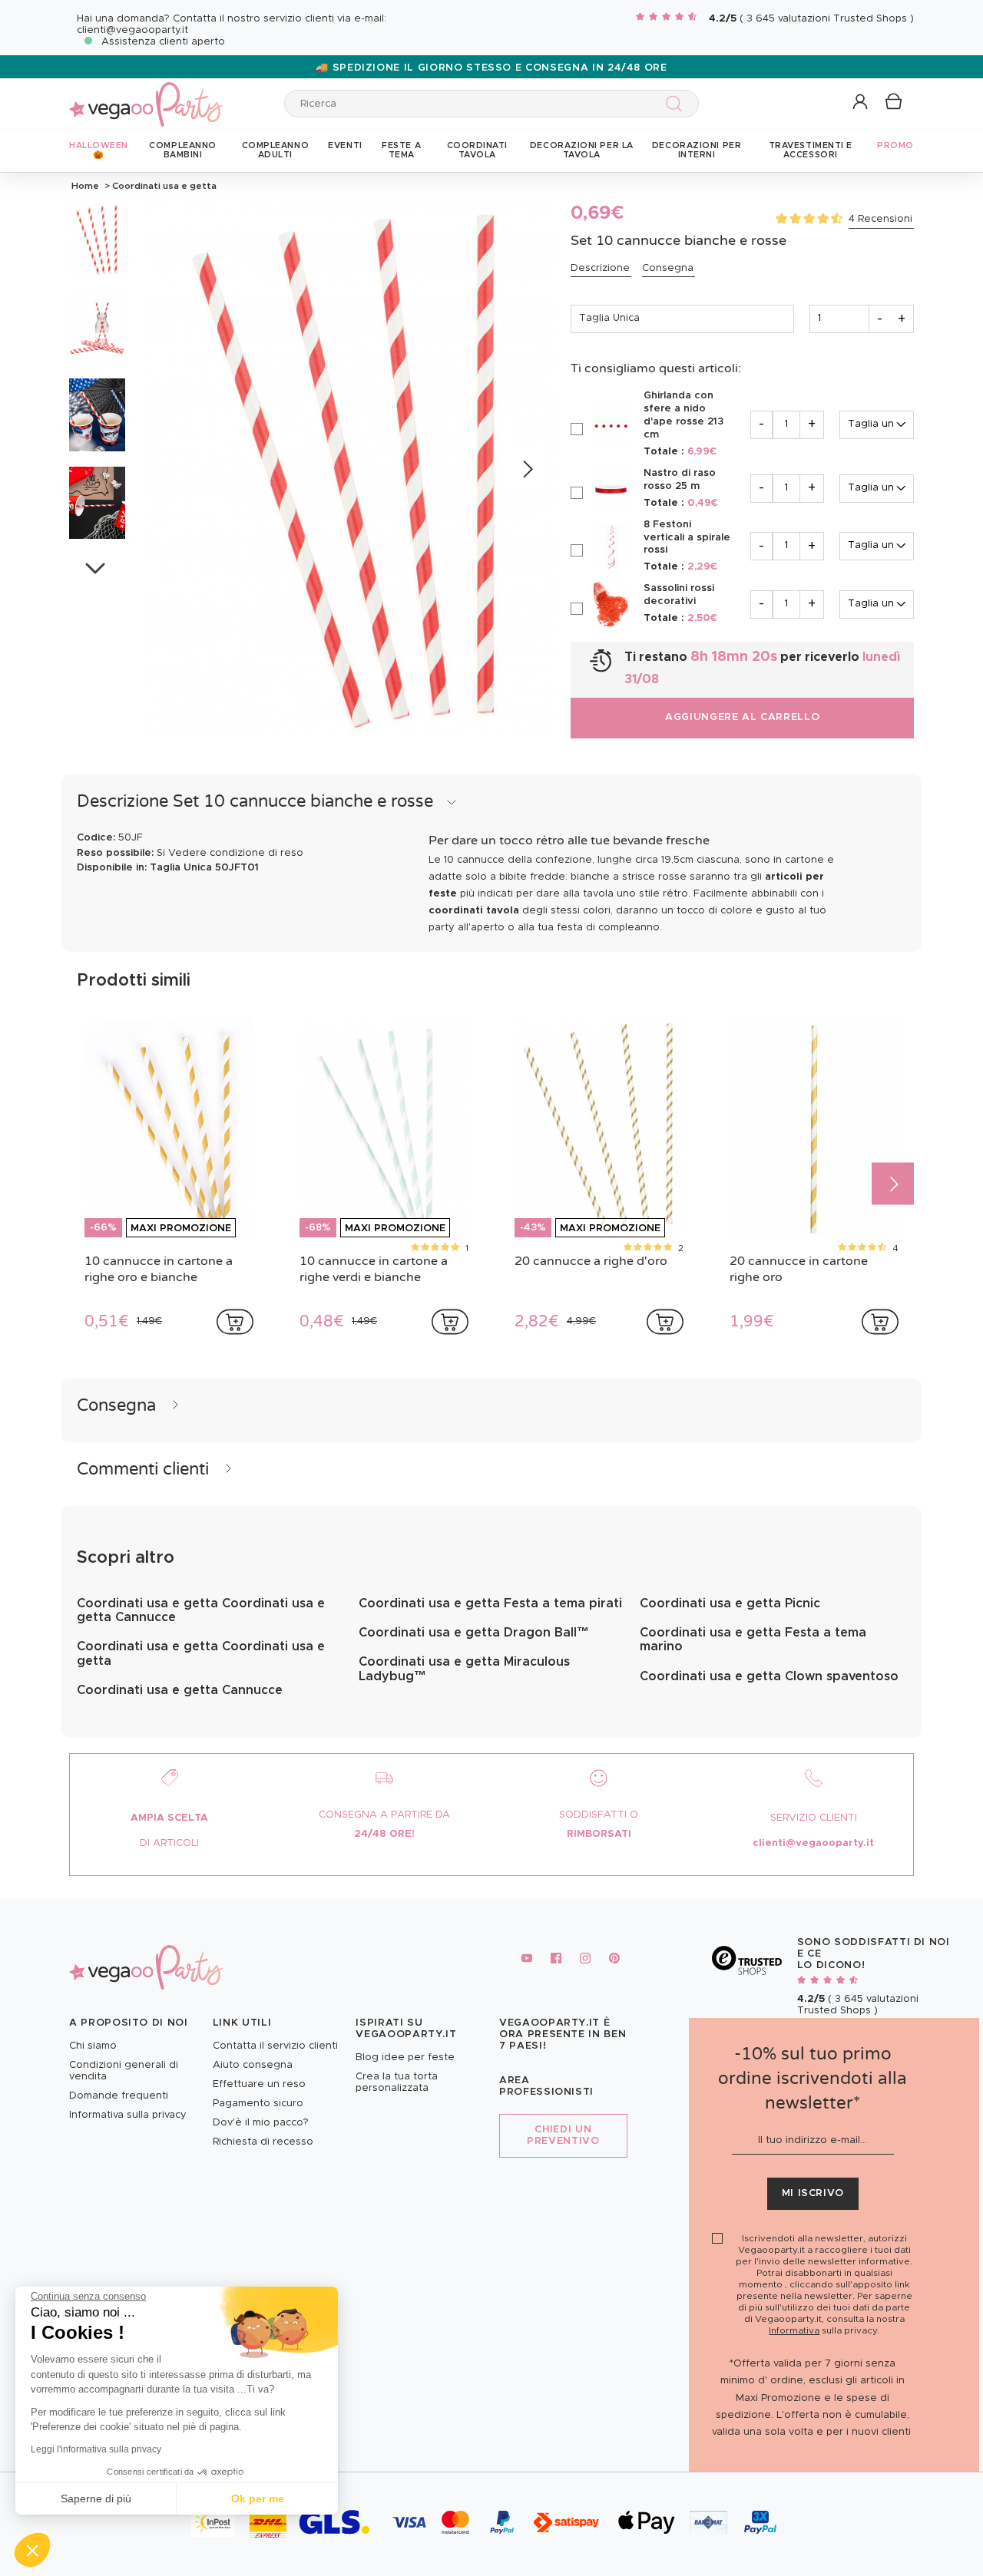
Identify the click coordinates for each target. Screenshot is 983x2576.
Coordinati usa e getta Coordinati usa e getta (201, 1653)
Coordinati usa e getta (163, 186)
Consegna (668, 268)
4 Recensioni (880, 219)
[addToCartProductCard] (235, 1322)
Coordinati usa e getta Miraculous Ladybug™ (464, 1669)
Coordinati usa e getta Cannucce (180, 1690)
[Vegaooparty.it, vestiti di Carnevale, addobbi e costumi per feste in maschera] (146, 96)
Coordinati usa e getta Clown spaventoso (769, 1676)
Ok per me (258, 2498)
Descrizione (600, 268)
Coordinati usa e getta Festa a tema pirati (490, 1603)
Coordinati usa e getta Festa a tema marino (753, 1640)
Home (85, 186)
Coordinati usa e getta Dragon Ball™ (474, 1633)
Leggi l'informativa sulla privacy (96, 2449)
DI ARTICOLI (169, 1843)
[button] (32, 2550)
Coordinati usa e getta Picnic (730, 1603)
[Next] (526, 470)
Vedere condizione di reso (236, 853)
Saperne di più (96, 2498)
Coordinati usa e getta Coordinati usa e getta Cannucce (201, 1610)
